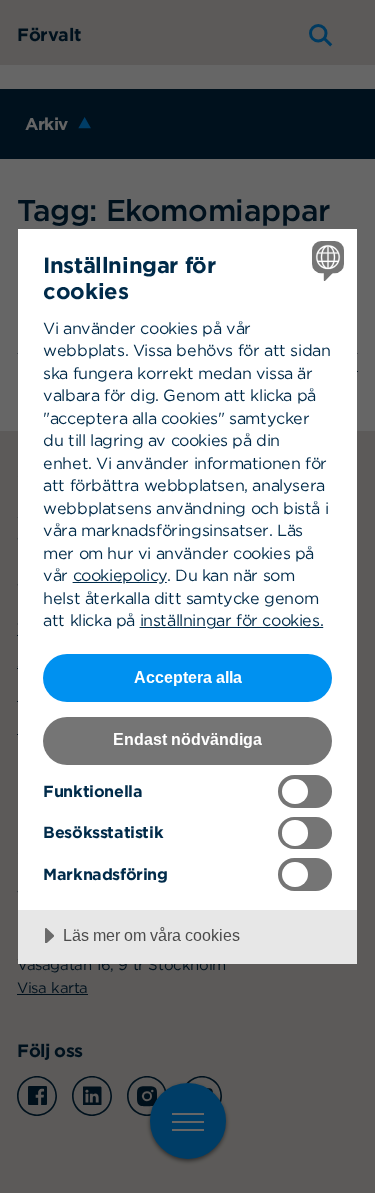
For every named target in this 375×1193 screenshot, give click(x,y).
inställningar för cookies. (232, 620)
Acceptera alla (188, 677)
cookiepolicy (120, 575)
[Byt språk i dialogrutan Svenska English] (325, 260)
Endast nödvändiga (187, 739)
